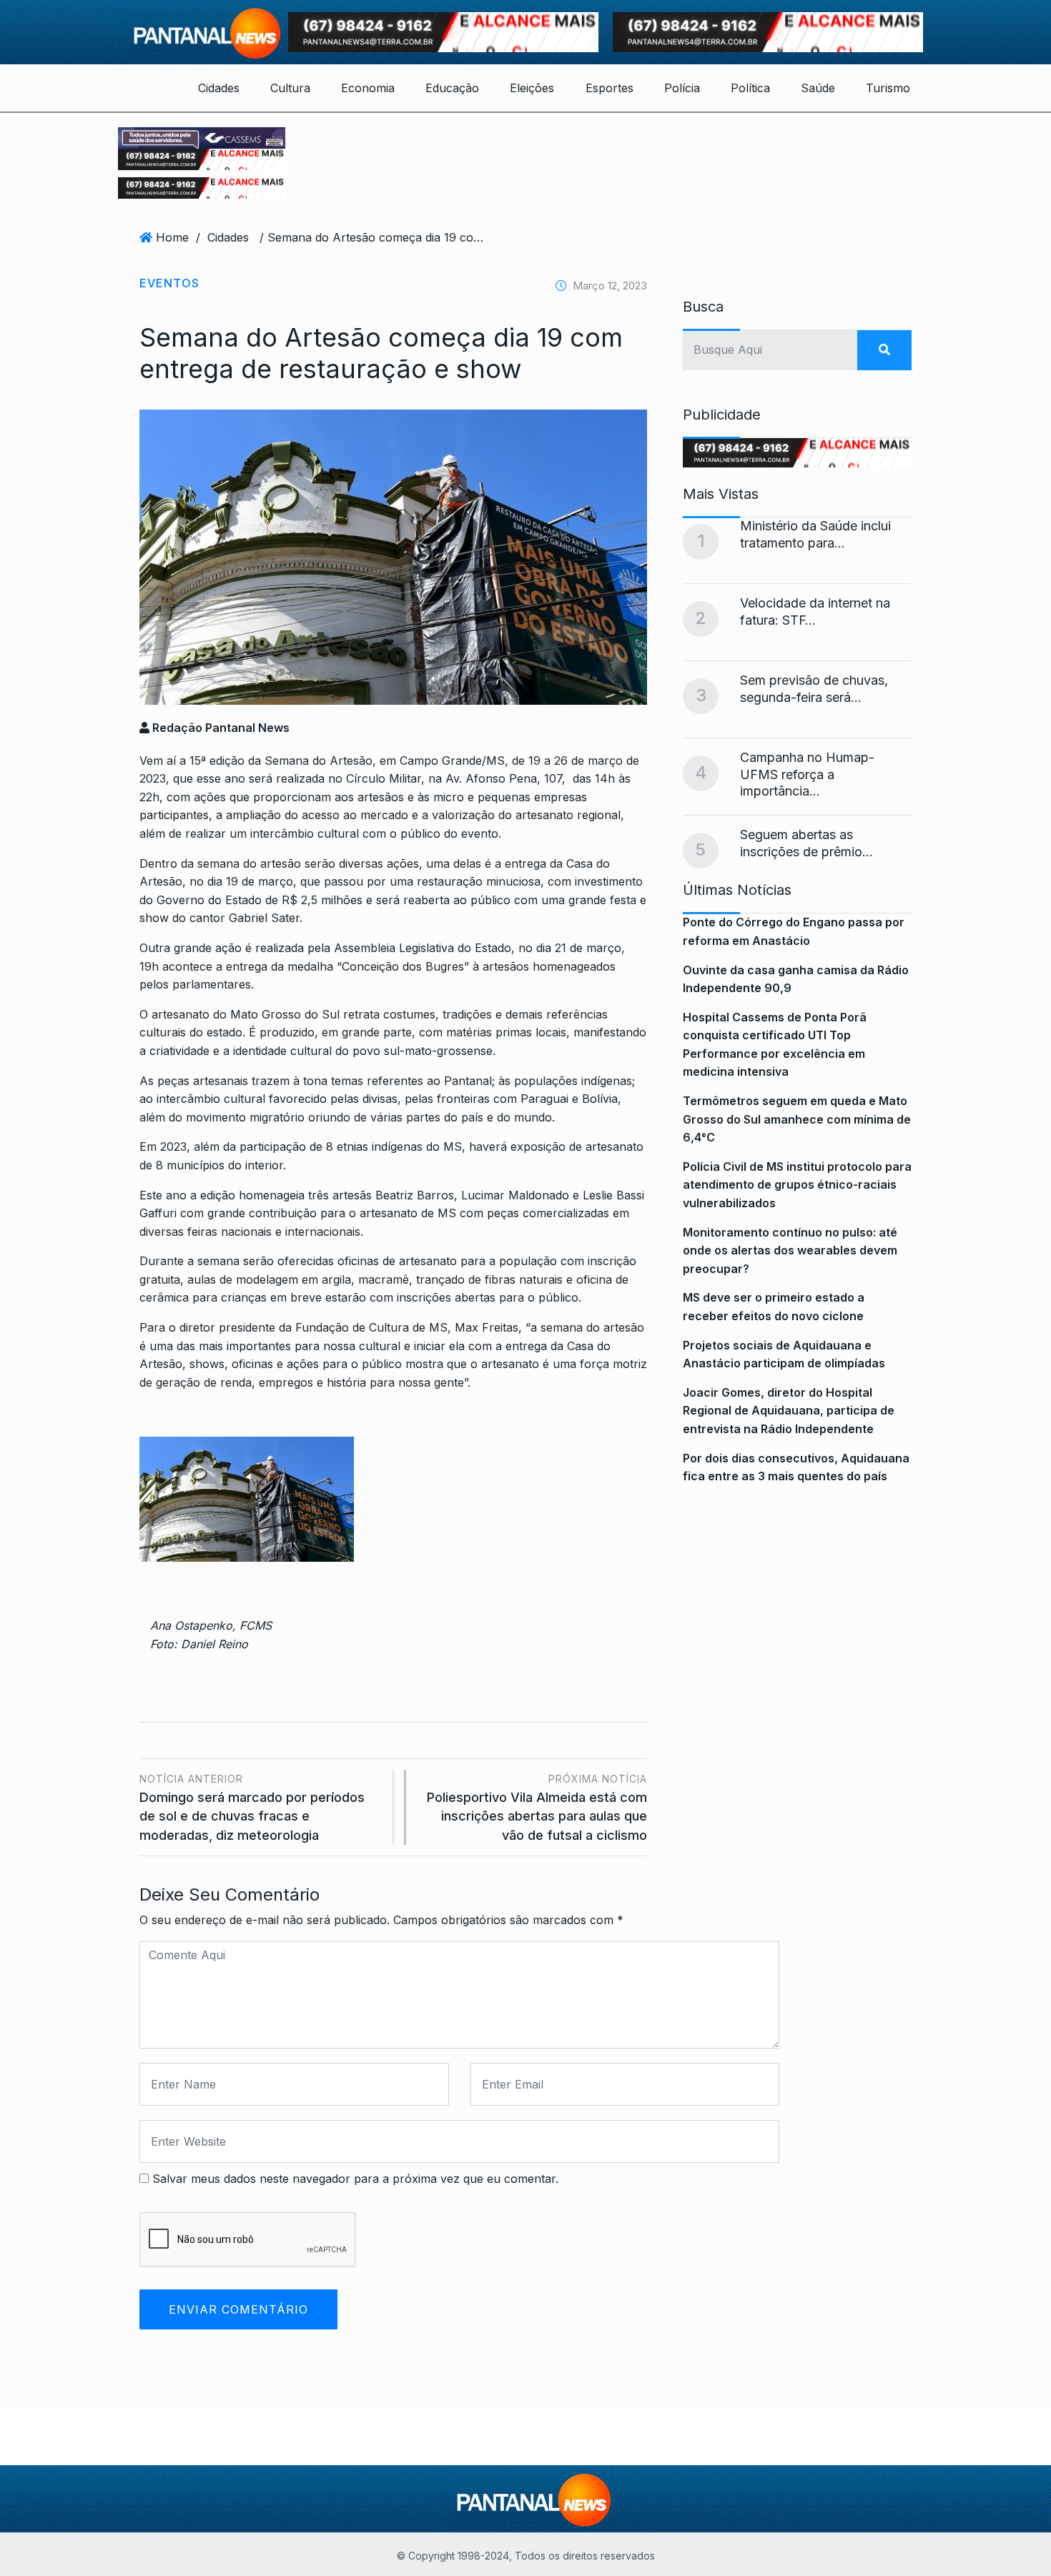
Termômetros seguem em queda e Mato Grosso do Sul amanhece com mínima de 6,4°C (797, 1119)
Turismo (888, 88)
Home (172, 237)
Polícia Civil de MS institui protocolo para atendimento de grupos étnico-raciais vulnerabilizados (797, 1185)
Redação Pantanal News (219, 728)
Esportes (610, 88)
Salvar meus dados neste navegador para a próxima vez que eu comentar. (355, 2179)
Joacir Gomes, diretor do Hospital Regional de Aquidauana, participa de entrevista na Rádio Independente (789, 1411)
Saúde (818, 88)
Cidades (219, 88)
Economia (368, 88)
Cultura (290, 88)
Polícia (682, 88)
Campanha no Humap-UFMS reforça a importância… (807, 774)
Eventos (169, 283)
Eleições (532, 88)
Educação (452, 88)
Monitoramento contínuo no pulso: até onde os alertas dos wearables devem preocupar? (790, 1250)
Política (750, 88)
